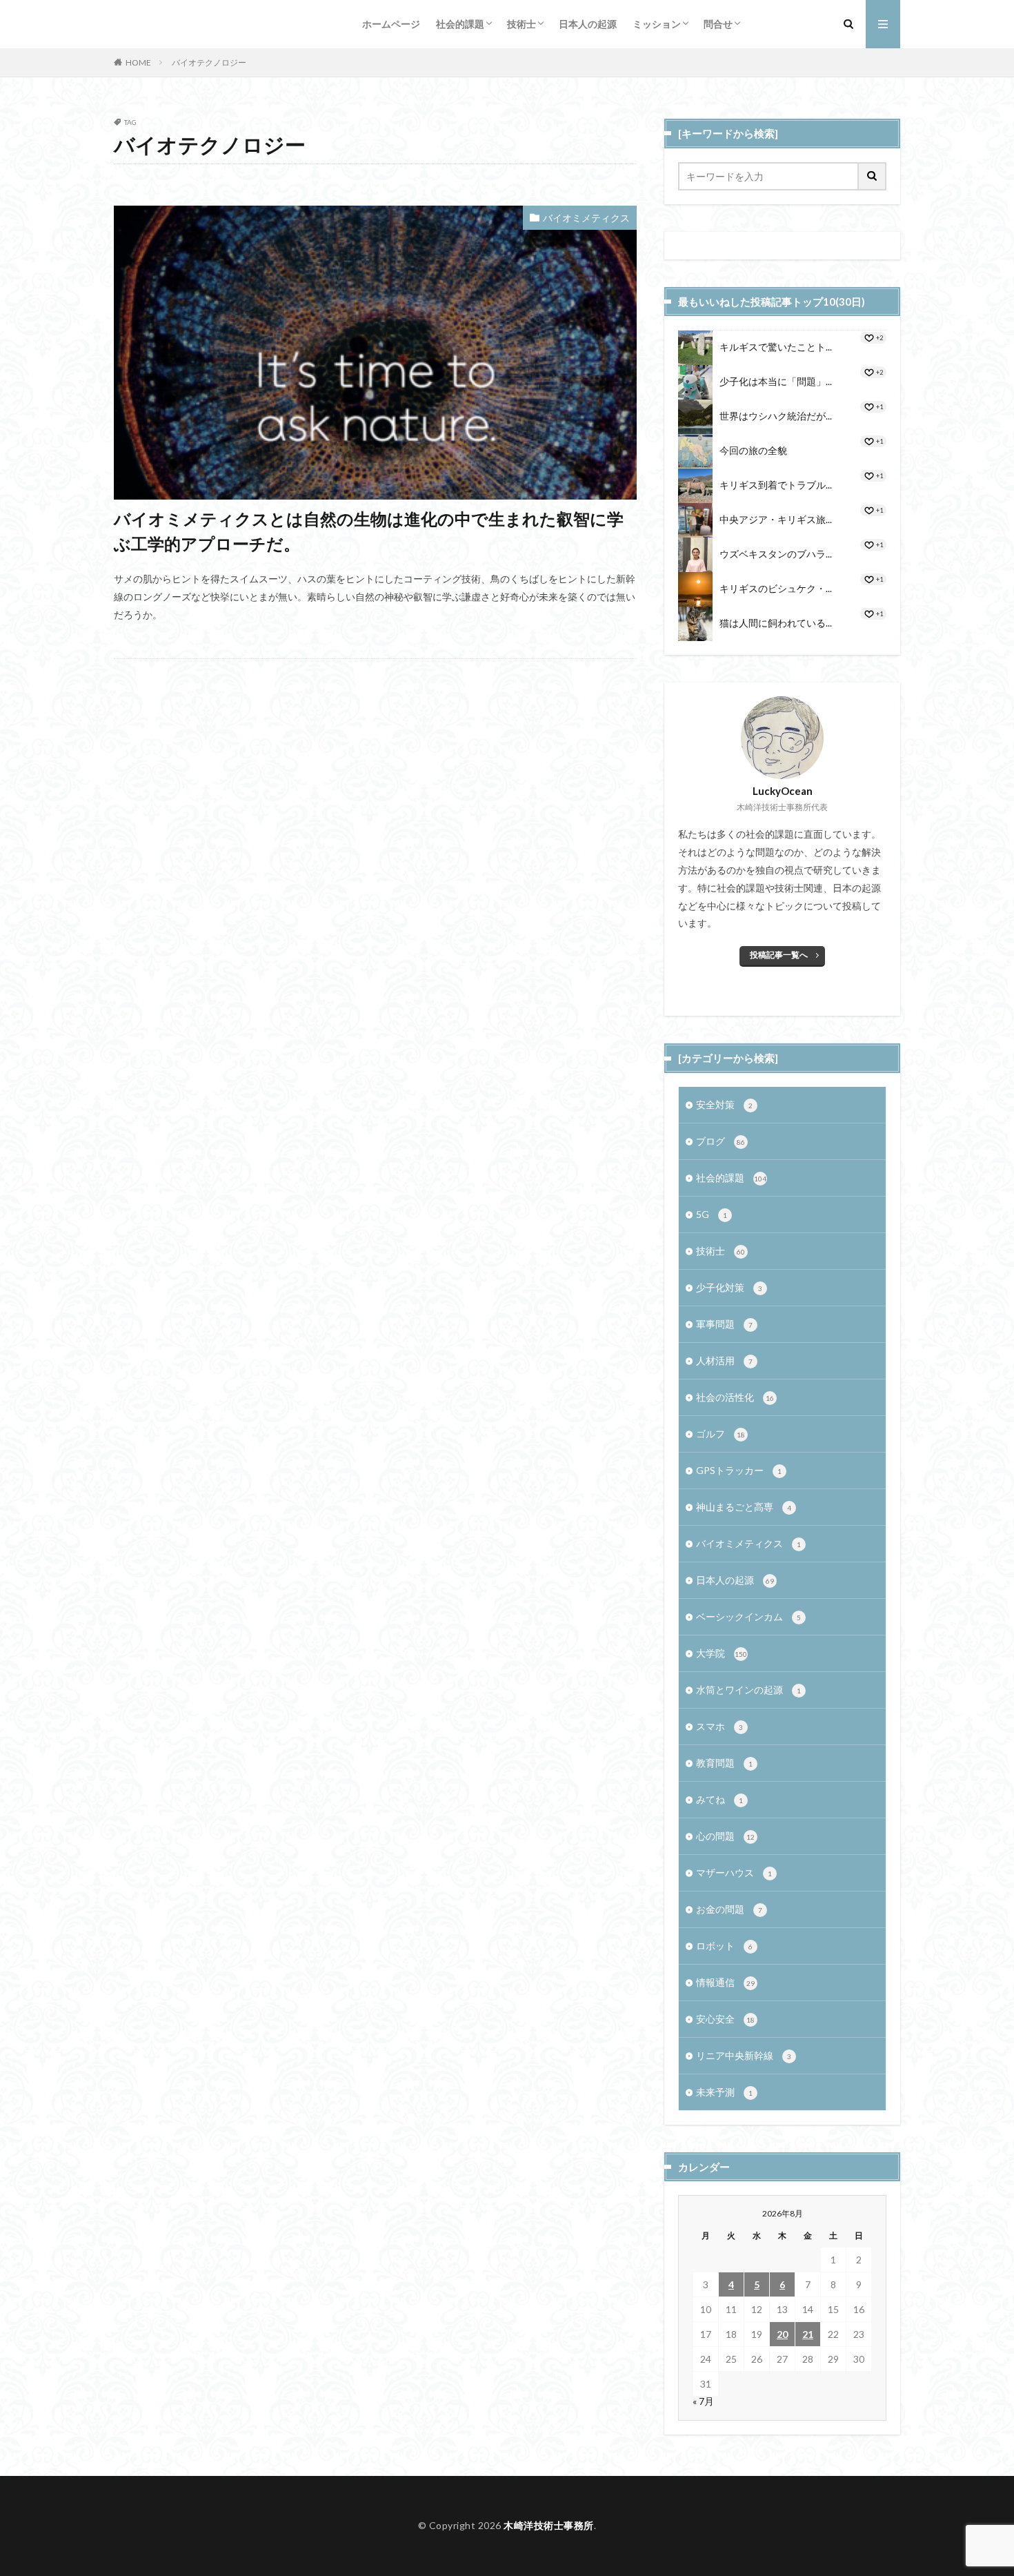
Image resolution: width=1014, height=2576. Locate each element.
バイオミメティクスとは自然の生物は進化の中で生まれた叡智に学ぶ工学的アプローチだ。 (369, 531)
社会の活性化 (735, 1397)
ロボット (724, 1946)
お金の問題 (729, 1909)
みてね (719, 1799)
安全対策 (724, 1104)
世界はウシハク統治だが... (776, 416)
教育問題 (724, 1763)
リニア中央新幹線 (744, 2055)
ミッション (657, 24)
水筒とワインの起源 (748, 1690)
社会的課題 (460, 24)
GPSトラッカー (739, 1470)
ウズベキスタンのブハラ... (776, 554)
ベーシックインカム (748, 1616)
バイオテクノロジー (209, 62)
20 (782, 2334)
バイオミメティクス (586, 218)
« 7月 (703, 2401)
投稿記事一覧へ (779, 955)
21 (808, 2334)
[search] (873, 176)
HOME (138, 62)
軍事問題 (724, 1324)
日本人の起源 (588, 24)
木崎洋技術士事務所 (549, 2525)
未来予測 (724, 2092)
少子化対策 (729, 1287)
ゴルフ (720, 1434)
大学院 (722, 1653)
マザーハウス (734, 1872)
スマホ (719, 1726)
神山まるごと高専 (744, 1507)
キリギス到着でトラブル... (776, 485)
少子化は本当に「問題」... (776, 381)
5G (712, 1214)
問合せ (718, 24)
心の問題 (725, 1836)
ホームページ (391, 24)
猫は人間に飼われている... (776, 623)
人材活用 (724, 1360)
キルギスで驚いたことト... (776, 347)
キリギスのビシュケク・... (776, 588)
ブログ (720, 1141)
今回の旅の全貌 (753, 450)
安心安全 (725, 2019)
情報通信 (725, 1982)
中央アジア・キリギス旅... (776, 519)
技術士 (521, 24)
